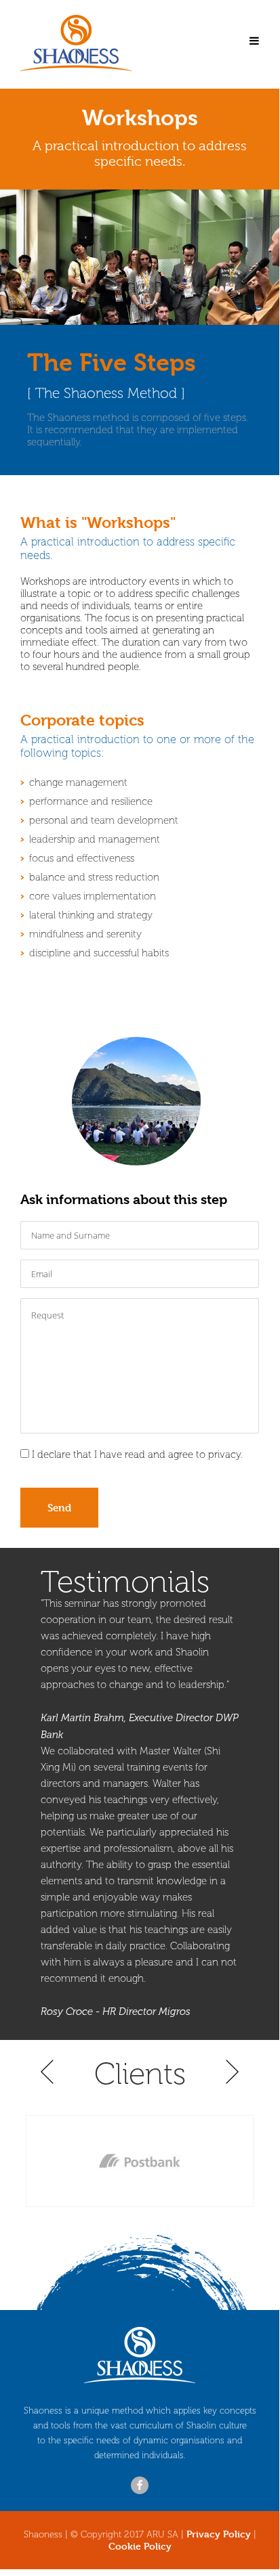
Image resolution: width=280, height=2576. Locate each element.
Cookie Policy (140, 2546)
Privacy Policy (219, 2534)
